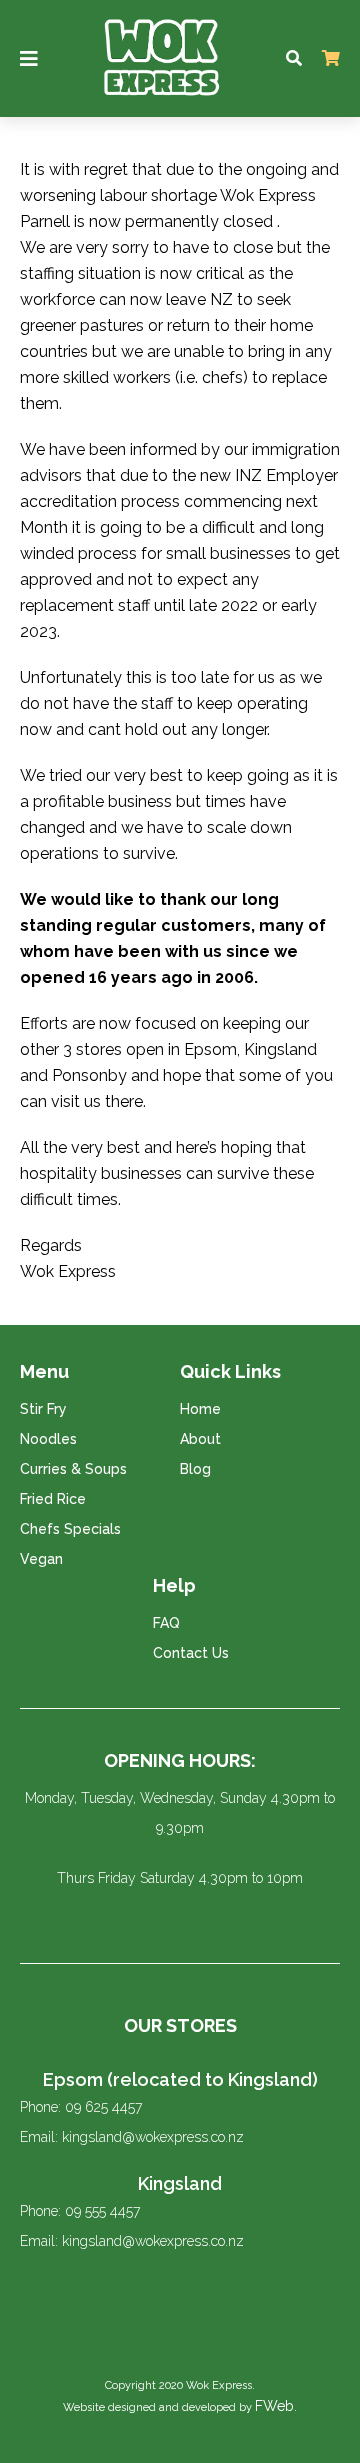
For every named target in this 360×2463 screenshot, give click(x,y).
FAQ (166, 1623)
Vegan (41, 1559)
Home (200, 1409)
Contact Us (191, 1653)
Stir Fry (43, 1409)
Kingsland (180, 2183)
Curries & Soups (73, 1469)
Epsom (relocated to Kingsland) (180, 2079)
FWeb (274, 2406)
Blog (195, 1469)
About (200, 1439)
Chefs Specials (70, 1529)
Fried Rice (53, 1499)
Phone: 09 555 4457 (80, 2211)
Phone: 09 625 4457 (81, 2107)
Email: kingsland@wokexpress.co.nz (132, 2137)
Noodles (48, 1439)
